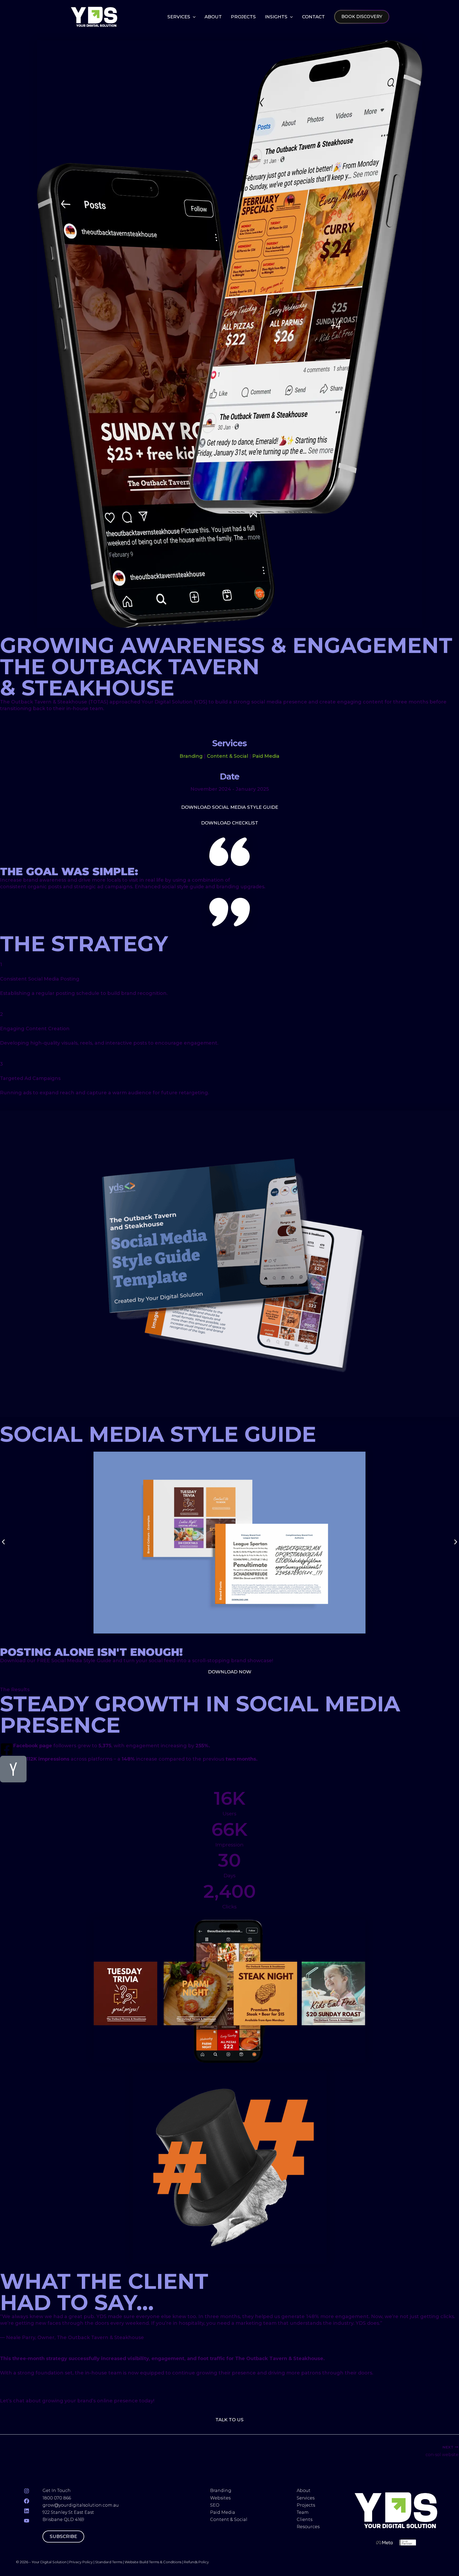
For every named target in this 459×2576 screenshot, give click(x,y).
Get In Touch (57, 2491)
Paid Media (266, 756)
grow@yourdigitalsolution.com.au (81, 2505)
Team (303, 2512)
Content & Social (228, 756)
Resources (308, 2527)
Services (306, 2498)
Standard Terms (109, 2562)
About (304, 2491)
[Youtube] (27, 2521)
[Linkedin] (27, 2511)
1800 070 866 (57, 2498)
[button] (193, 17)
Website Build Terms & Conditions (153, 2562)
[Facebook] (27, 2501)
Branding (191, 756)
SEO (215, 2505)
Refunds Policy (196, 2562)
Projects (306, 2505)
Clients (305, 2520)
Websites (220, 2498)
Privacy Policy (81, 2562)
